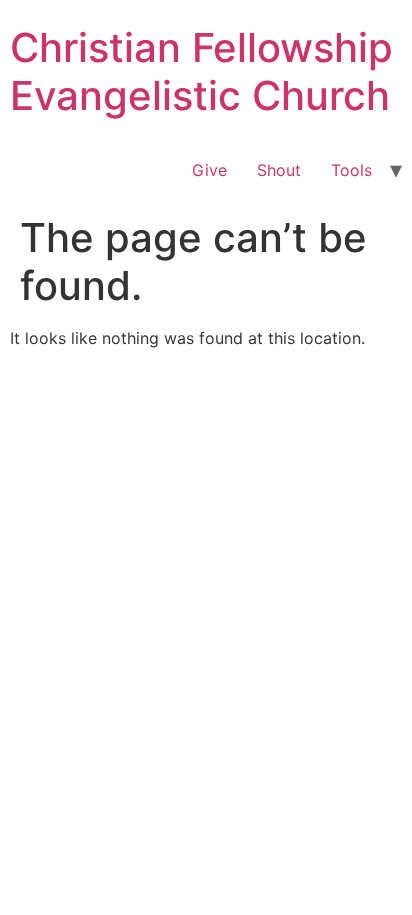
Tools (351, 170)
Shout (279, 170)
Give (209, 170)
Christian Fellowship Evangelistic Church (201, 71)
